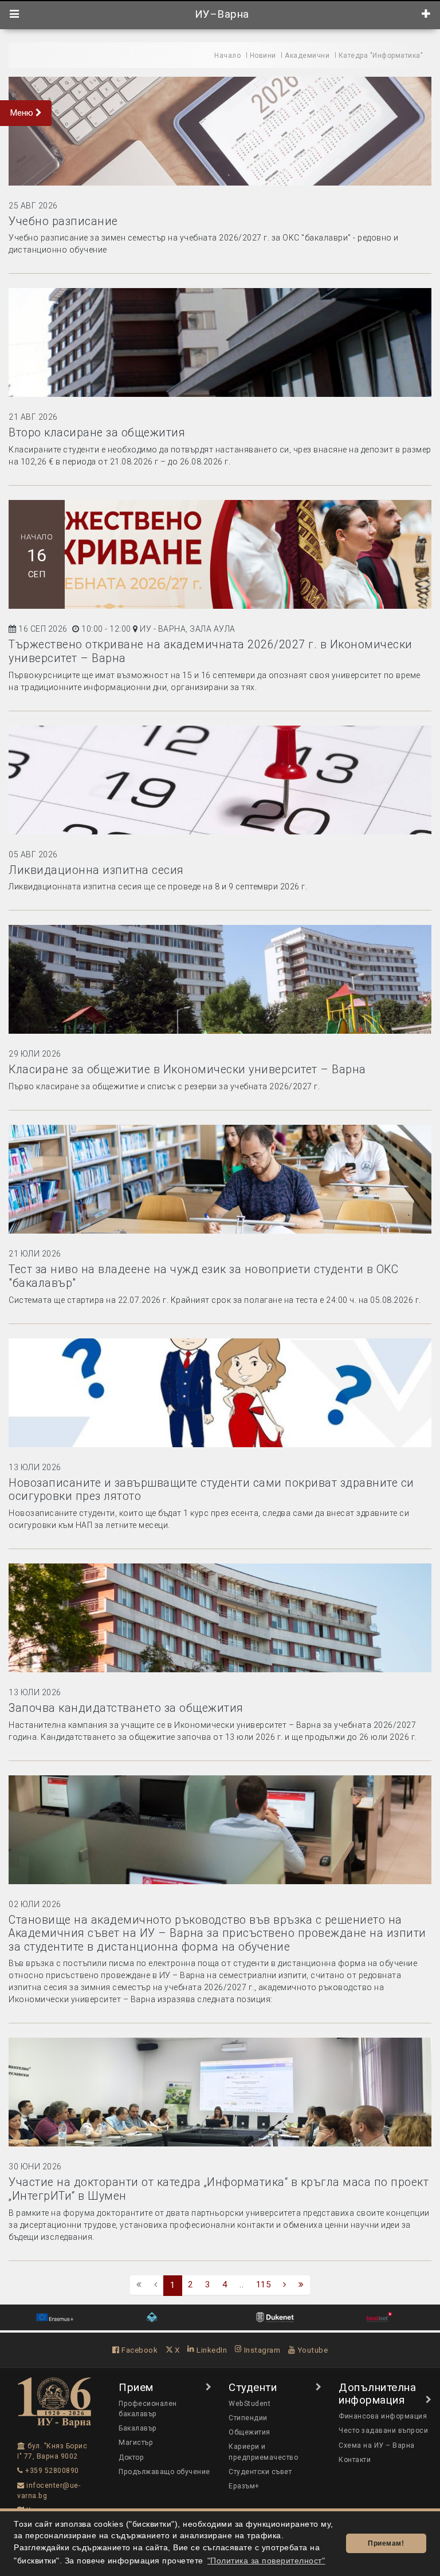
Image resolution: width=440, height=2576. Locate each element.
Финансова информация (383, 2416)
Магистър (136, 2443)
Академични (307, 56)
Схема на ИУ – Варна (377, 2445)
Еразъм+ (244, 2486)
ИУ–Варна (220, 14)
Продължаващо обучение (164, 2472)
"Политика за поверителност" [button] (266, 2561)
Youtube (311, 2350)
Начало (227, 56)
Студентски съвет (260, 2472)
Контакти (355, 2460)
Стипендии (248, 2418)
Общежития (250, 2432)
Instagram (261, 2350)
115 (264, 2284)
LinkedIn (211, 2350)
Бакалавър (138, 2428)
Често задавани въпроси (383, 2431)
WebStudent (250, 2404)
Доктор (131, 2457)
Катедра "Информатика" (381, 56)
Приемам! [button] (386, 2543)
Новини (263, 56)
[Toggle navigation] (15, 14)
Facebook (139, 2350)
